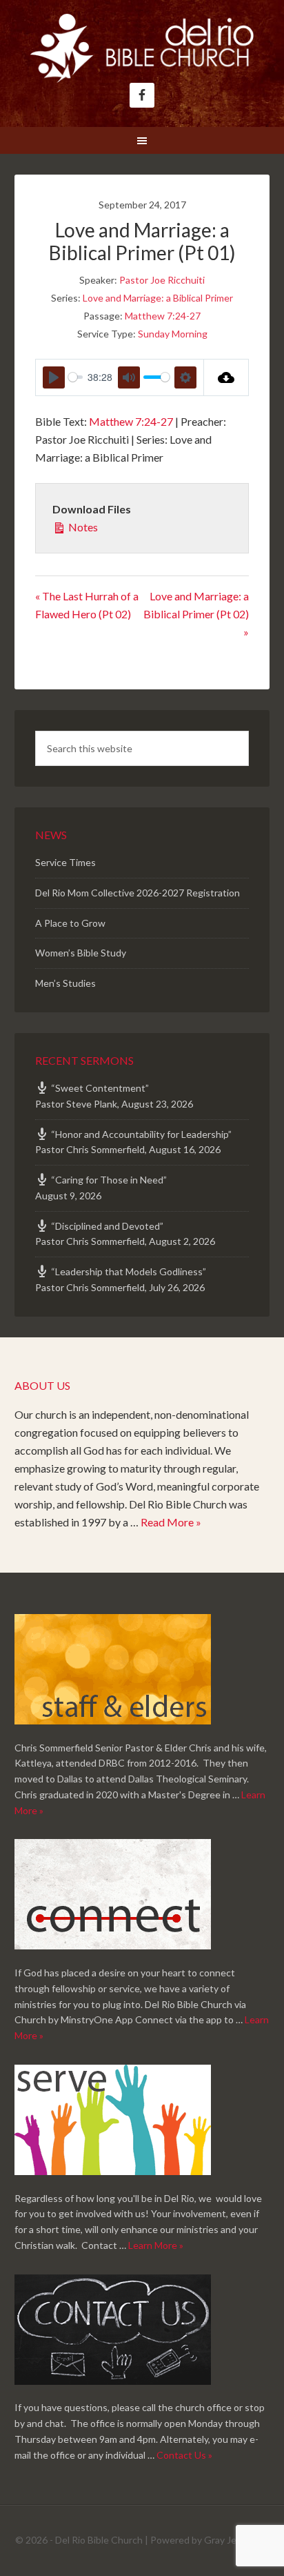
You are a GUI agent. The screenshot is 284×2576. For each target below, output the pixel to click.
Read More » (171, 1522)
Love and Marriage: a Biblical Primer (158, 298)
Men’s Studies (65, 983)
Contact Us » (184, 2455)
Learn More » (156, 2245)
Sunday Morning (173, 334)
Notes (82, 527)
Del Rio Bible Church (142, 48)
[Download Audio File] (226, 377)
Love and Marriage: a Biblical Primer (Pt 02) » (196, 614)
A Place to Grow (70, 923)
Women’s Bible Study (81, 953)
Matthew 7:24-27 (163, 316)
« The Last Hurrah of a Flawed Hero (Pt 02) (87, 605)
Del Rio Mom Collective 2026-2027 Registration (138, 893)
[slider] (75, 377)
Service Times (65, 862)
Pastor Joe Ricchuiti (162, 280)
